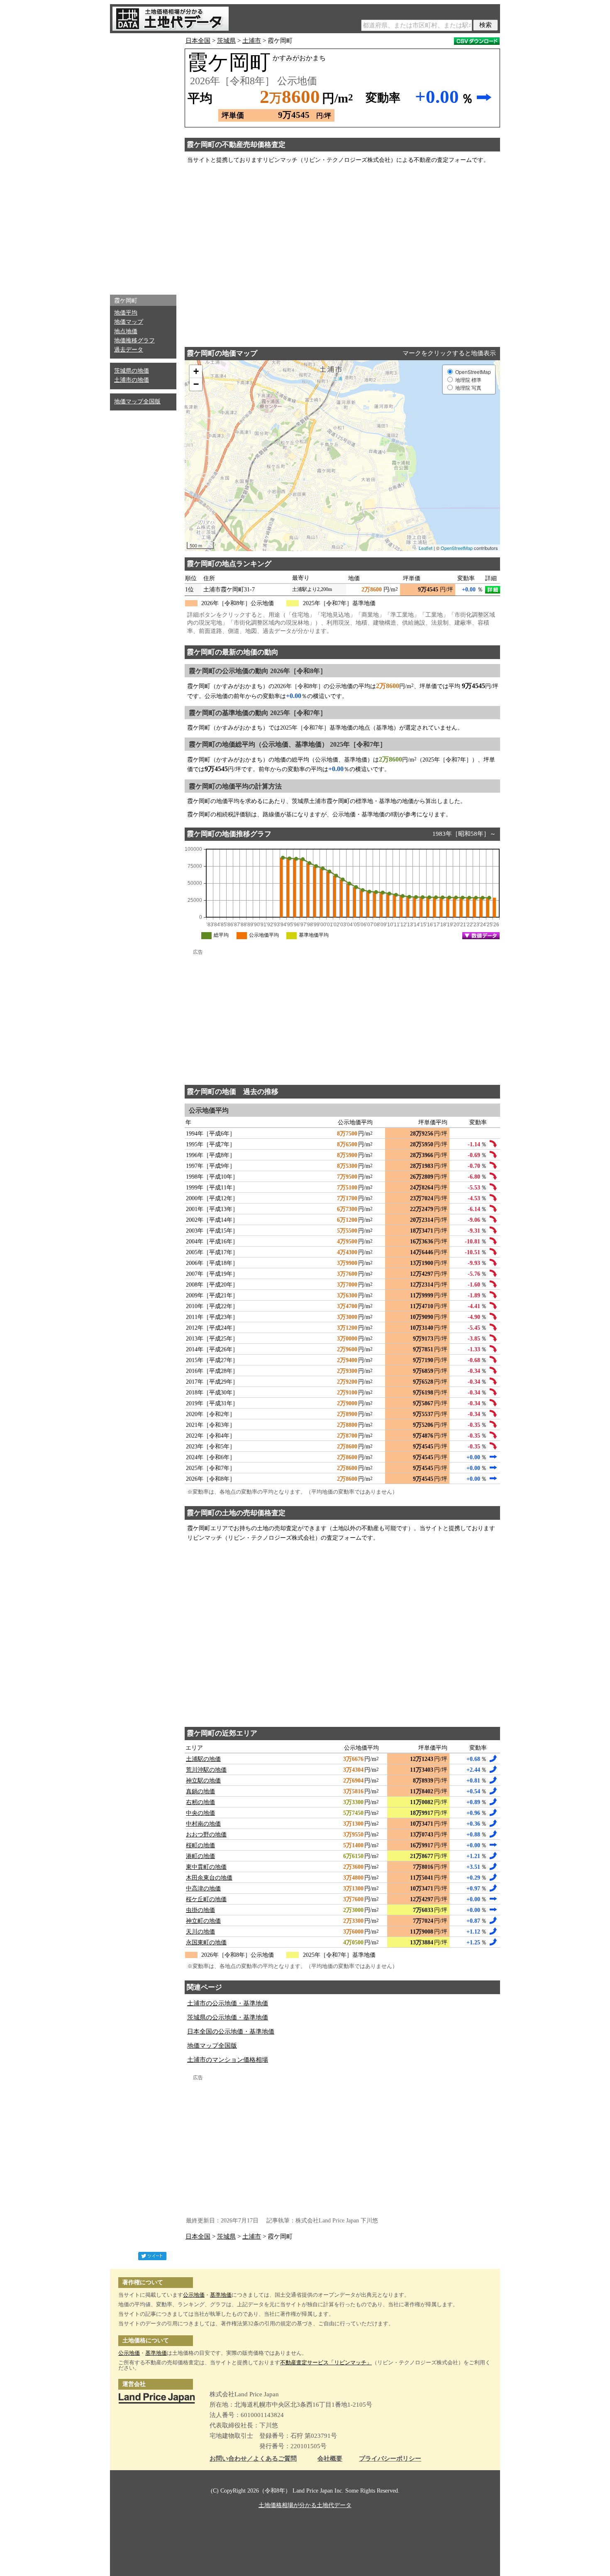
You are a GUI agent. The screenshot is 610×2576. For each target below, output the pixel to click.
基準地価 (221, 2295)
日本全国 (198, 41)
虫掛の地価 (200, 1910)
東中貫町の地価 (206, 1867)
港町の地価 (200, 1856)
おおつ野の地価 (206, 1835)
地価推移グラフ (134, 341)
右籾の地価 (200, 1802)
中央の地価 (200, 1813)
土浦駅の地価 (203, 1759)
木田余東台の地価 (209, 1878)
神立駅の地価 (203, 1781)
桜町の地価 (200, 1845)
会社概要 (330, 2459)
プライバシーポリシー (390, 2459)
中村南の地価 (203, 1824)
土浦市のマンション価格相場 (228, 2060)
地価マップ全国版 (137, 402)
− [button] (196, 384)
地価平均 (126, 313)
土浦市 (252, 41)
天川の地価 (200, 1932)
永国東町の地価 (206, 1942)
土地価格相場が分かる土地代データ (305, 2505)
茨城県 (226, 41)
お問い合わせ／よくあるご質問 (253, 2459)
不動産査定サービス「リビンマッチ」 (326, 2362)
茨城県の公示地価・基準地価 (228, 2017)
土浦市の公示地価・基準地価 (228, 2003)
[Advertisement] (143, 162)
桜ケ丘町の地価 (206, 1899)
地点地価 (126, 331)
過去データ (129, 350)
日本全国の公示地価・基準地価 (231, 2031)
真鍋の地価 (200, 1791)
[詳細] (493, 590)
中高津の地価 (203, 1889)
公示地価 (194, 2295)
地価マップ (129, 322)
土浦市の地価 (132, 380)
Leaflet (426, 548)
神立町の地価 (203, 1921)
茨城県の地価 (132, 371)
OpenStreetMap (457, 548)
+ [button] (196, 371)
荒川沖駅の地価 (206, 1770)
